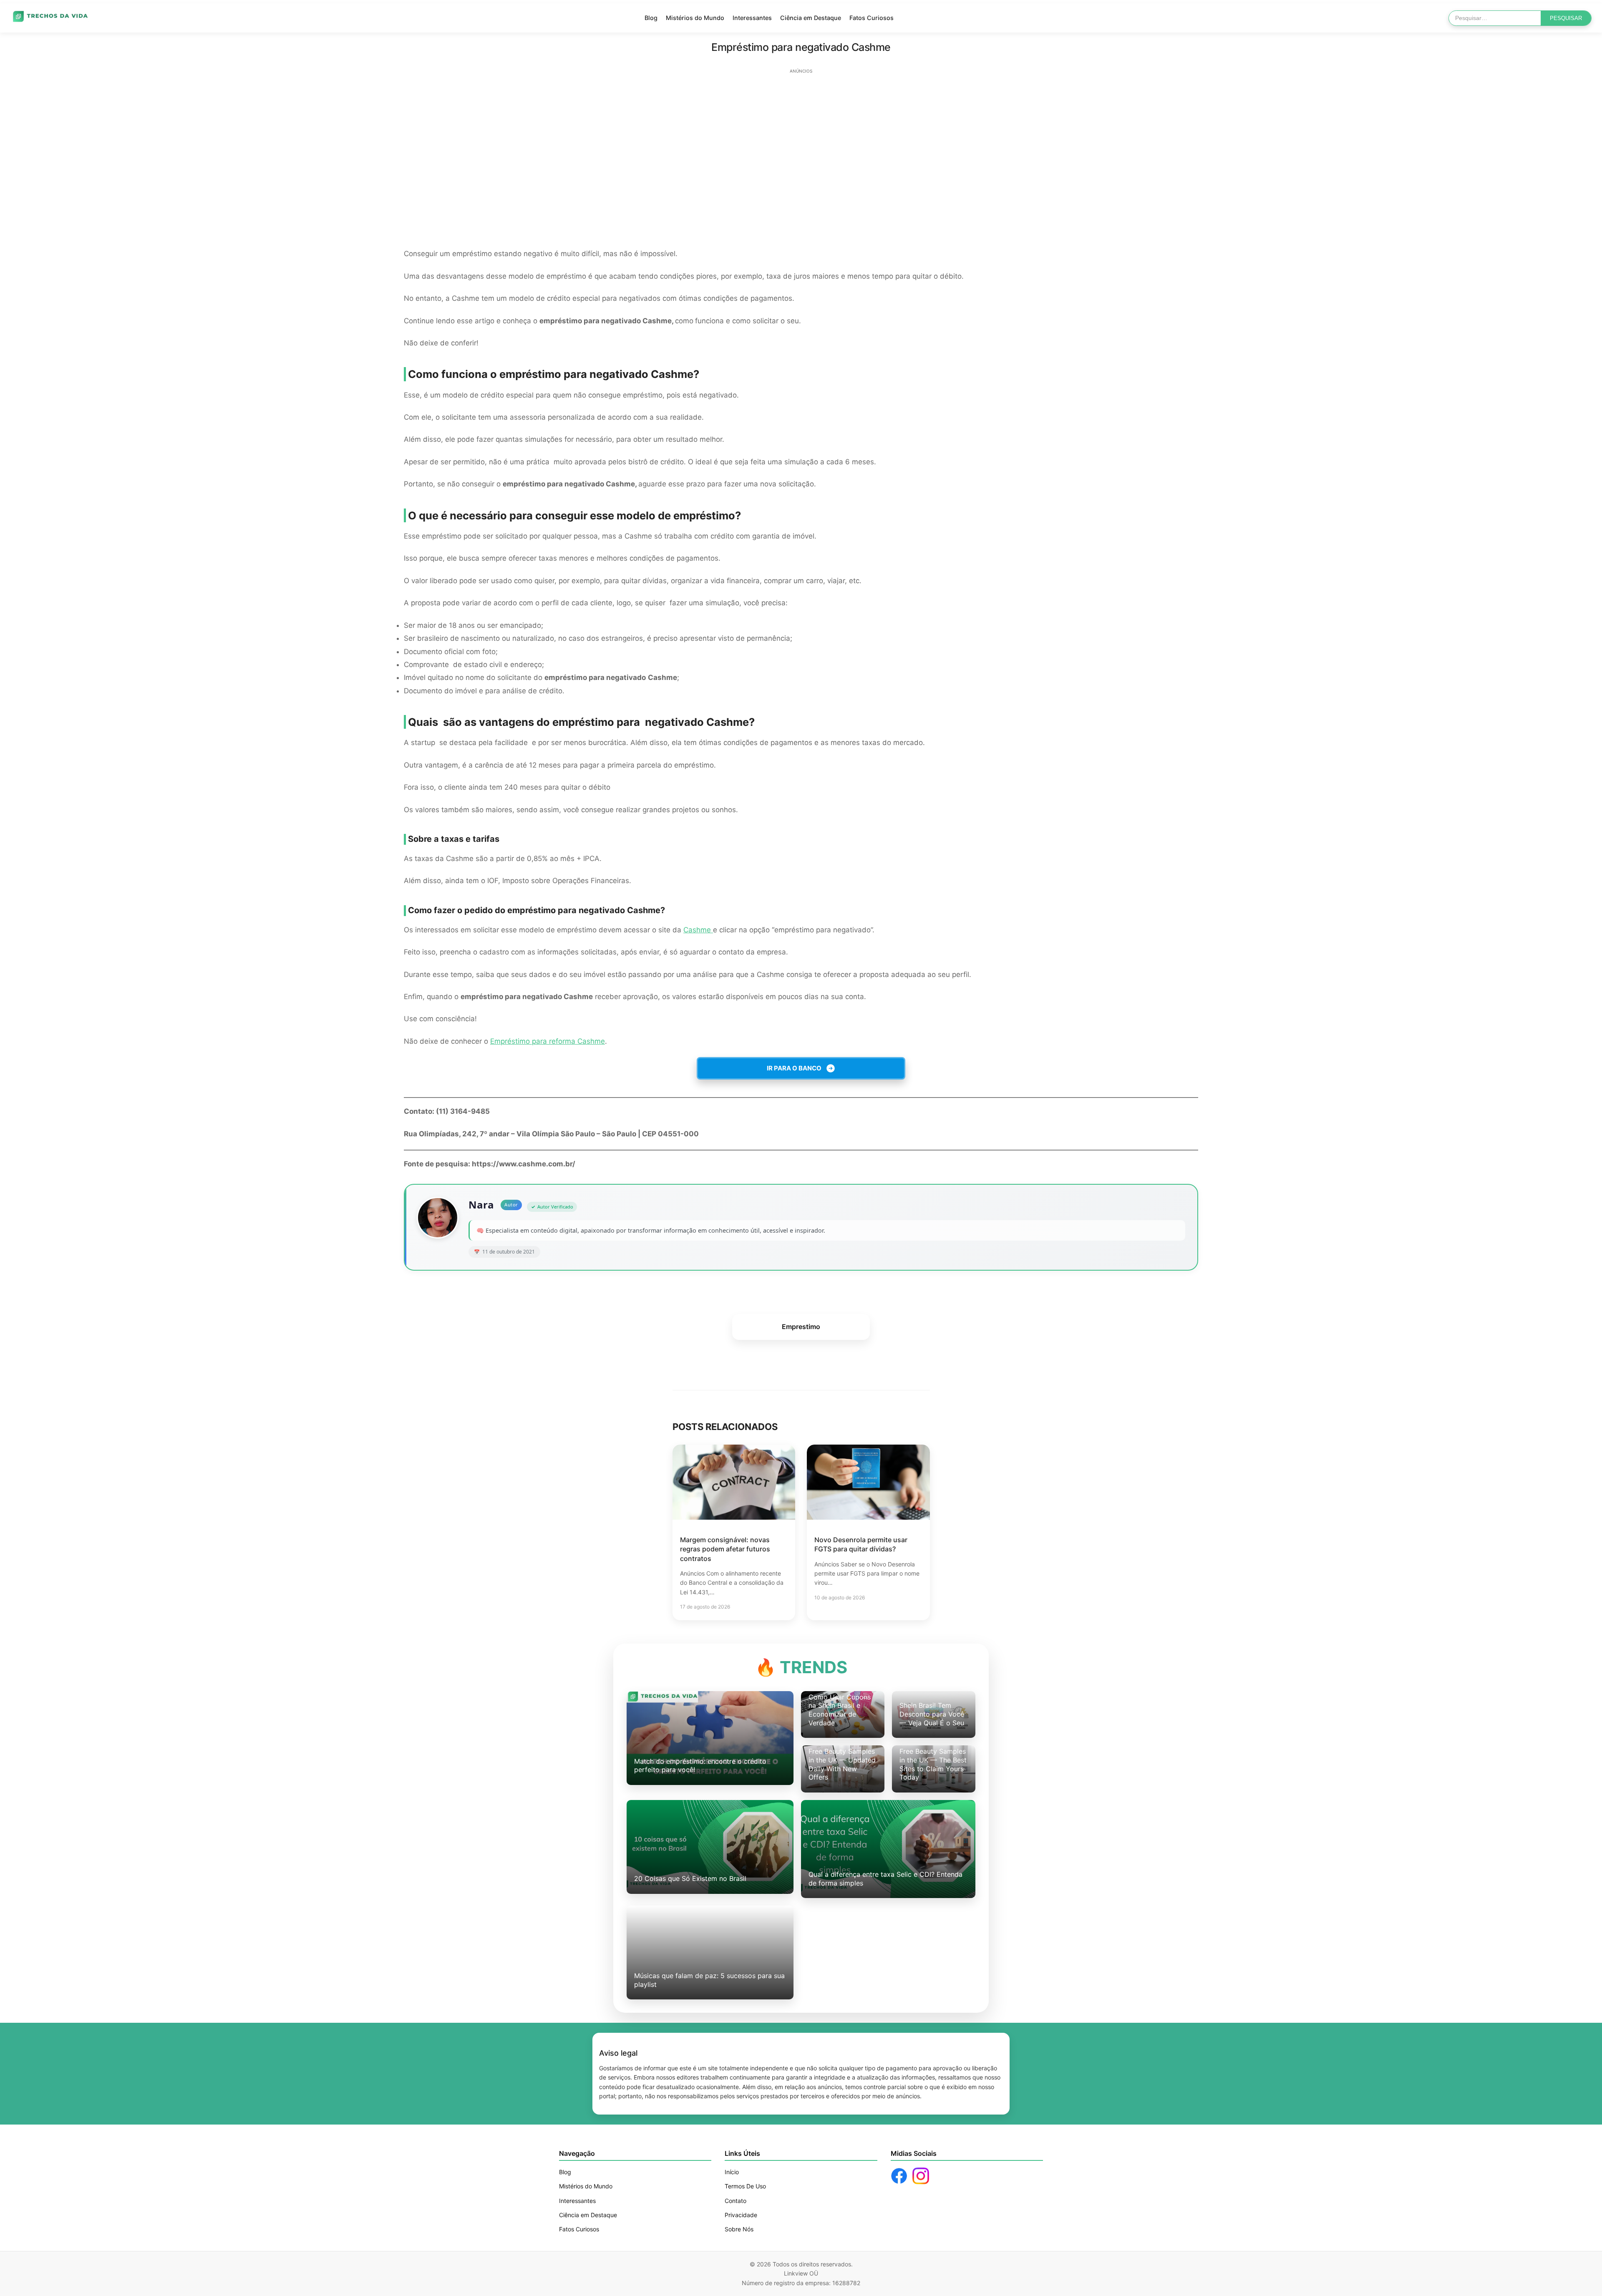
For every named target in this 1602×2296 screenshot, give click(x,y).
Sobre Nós (739, 2229)
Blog (651, 18)
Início (732, 2172)
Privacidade (741, 2215)
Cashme (698, 930)
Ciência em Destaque (811, 18)
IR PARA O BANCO (794, 1068)
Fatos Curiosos (872, 18)
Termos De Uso (745, 2186)
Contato (736, 2201)
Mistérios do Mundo (695, 18)
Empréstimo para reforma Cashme (548, 1041)
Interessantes (752, 18)
